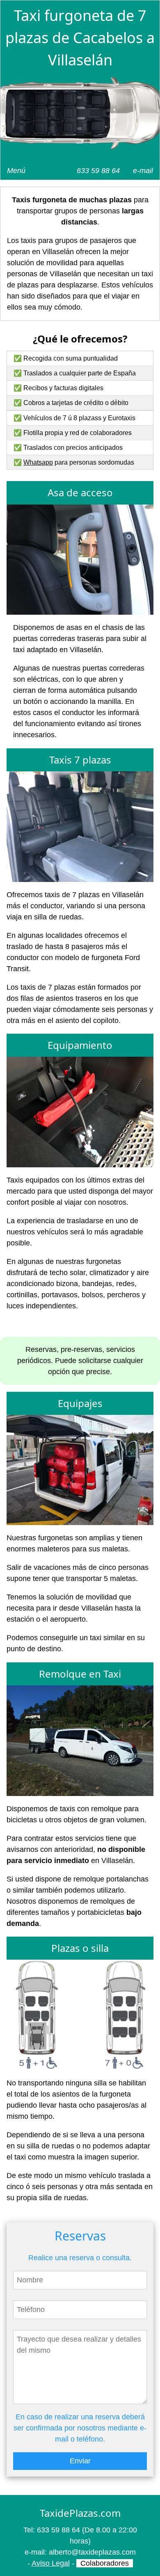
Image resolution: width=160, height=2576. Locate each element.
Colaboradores (105, 2563)
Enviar (80, 2461)
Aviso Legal (51, 2563)
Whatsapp (38, 462)
